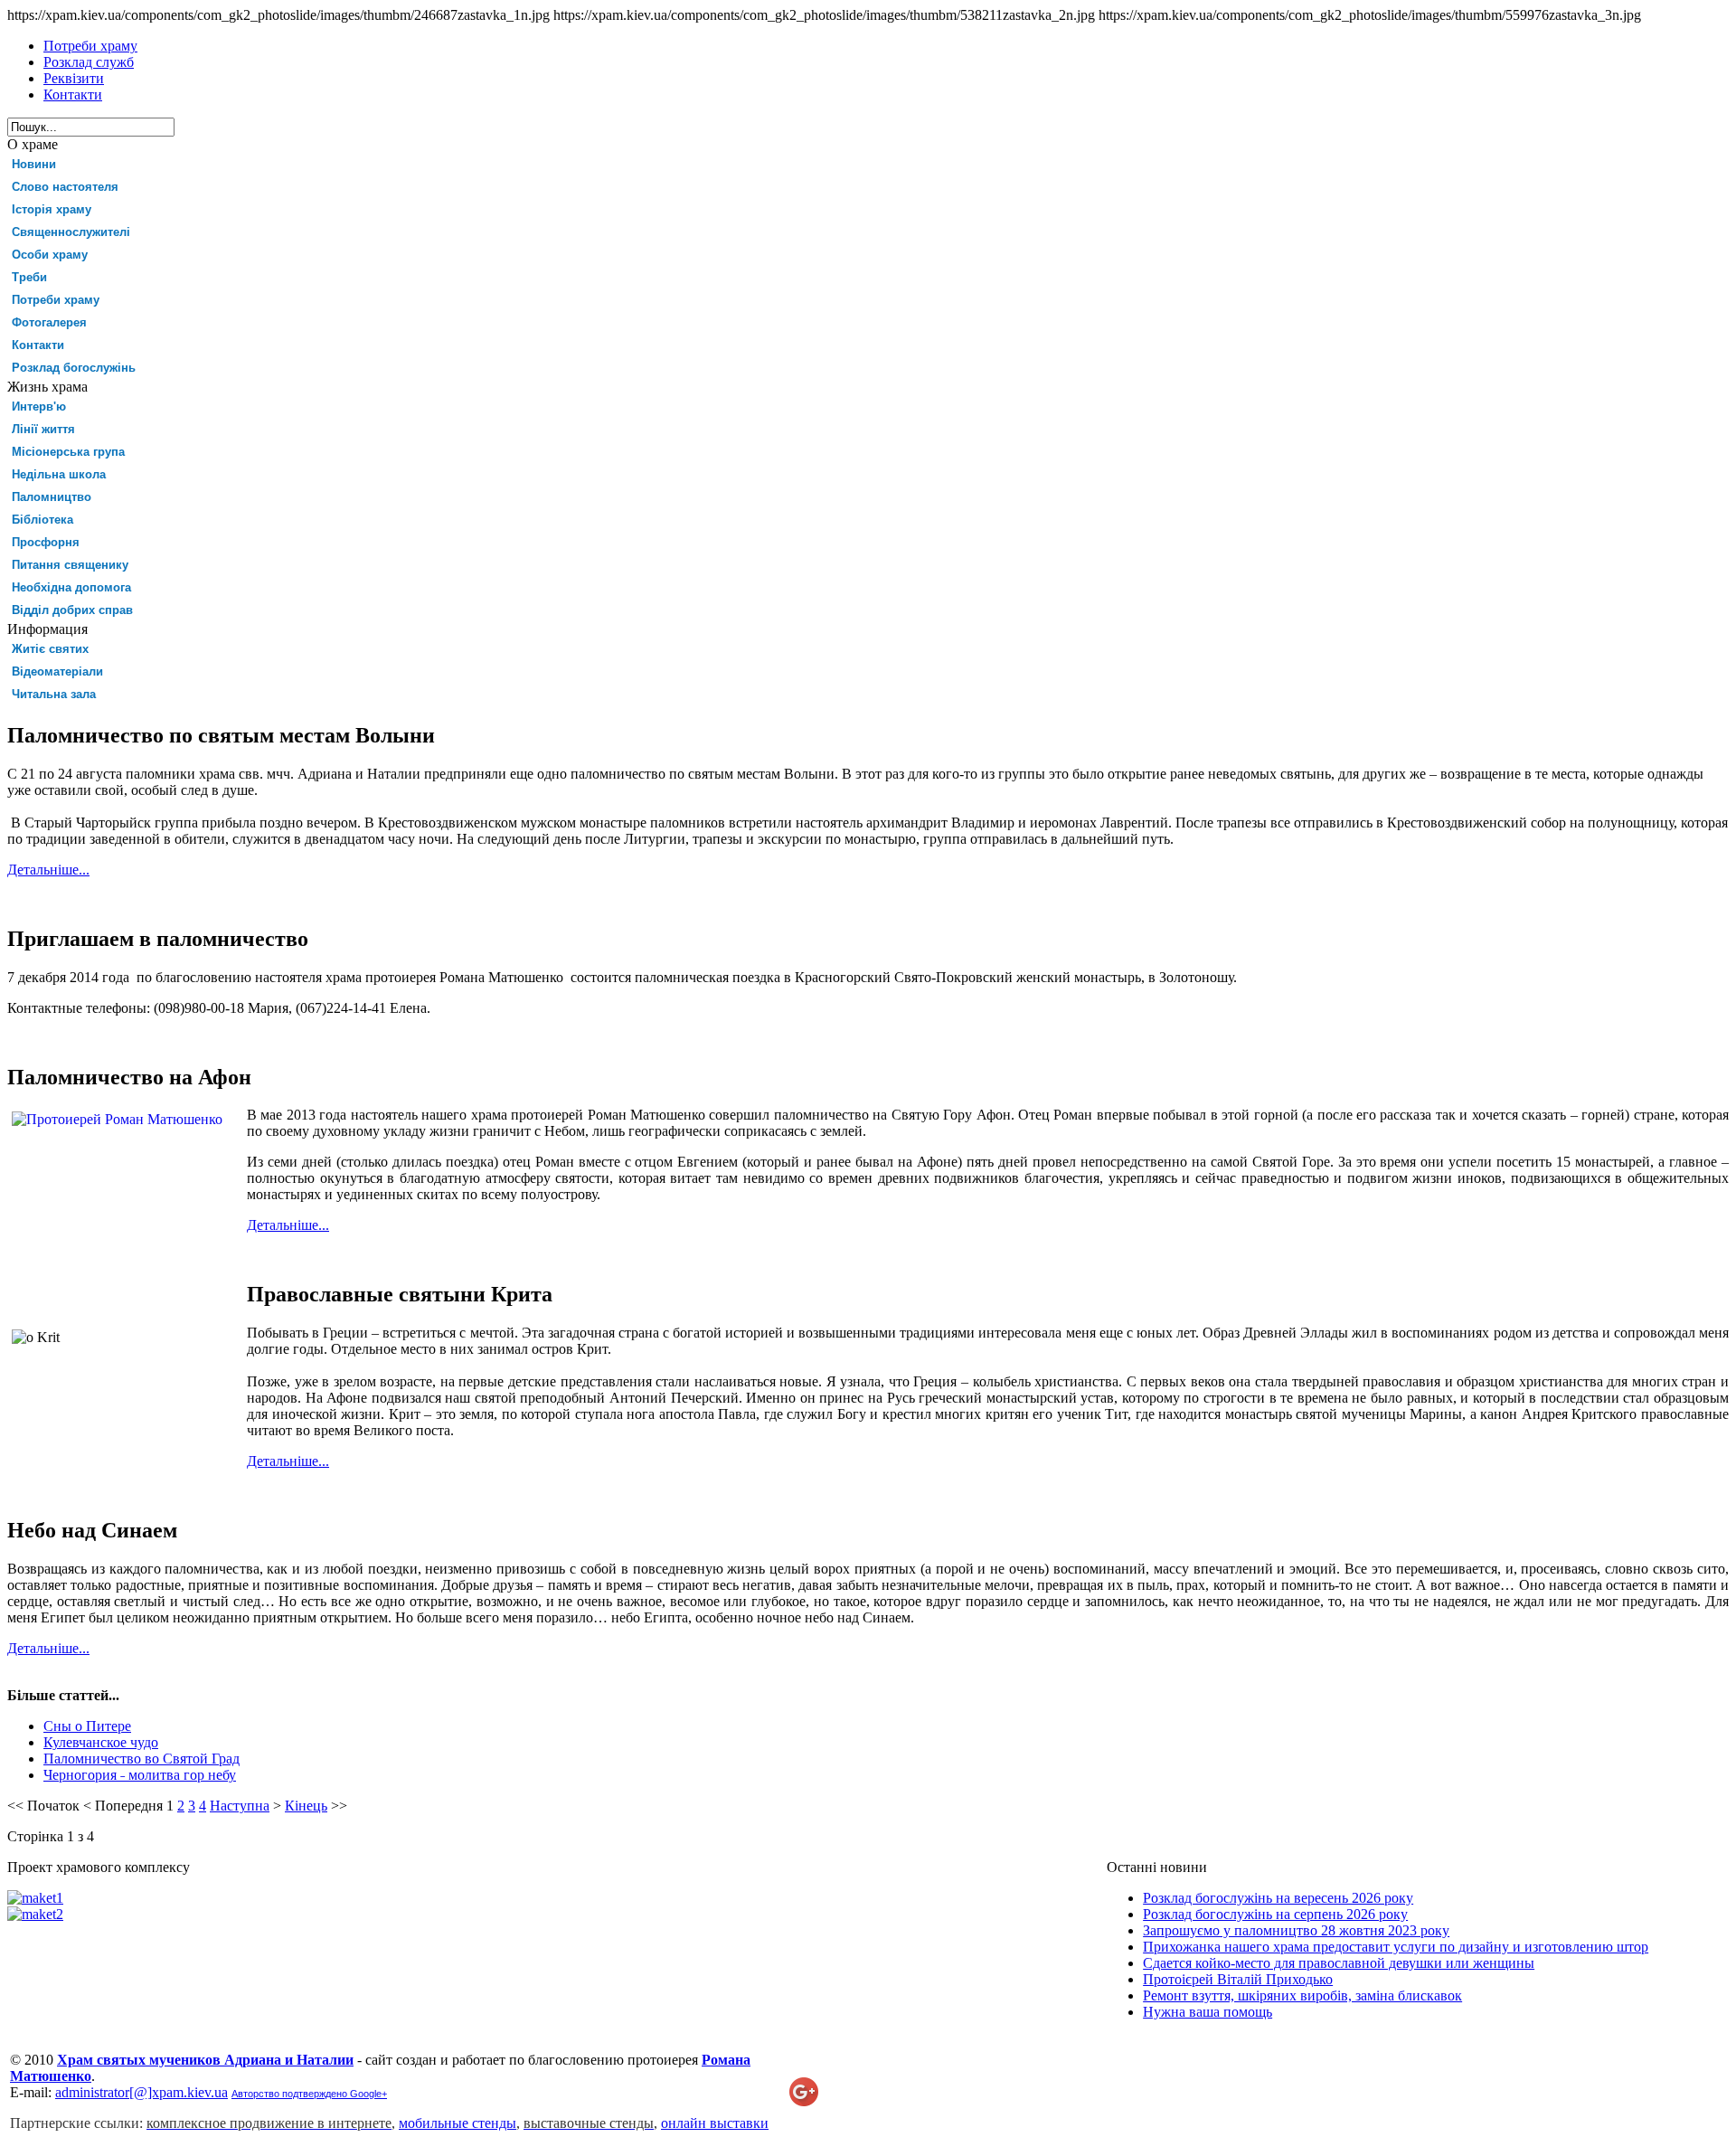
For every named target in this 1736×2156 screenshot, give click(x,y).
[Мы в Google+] (804, 2101)
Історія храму (52, 209)
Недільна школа (59, 474)
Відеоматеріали (57, 671)
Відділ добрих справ (72, 610)
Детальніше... (48, 870)
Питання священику (70, 565)
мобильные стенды (458, 2123)
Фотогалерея (49, 322)
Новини (34, 164)
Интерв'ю (39, 407)
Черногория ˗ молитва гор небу (140, 1775)
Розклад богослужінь (74, 368)
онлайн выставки (715, 2123)
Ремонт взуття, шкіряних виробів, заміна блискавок (1302, 1995)
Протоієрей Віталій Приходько (1238, 1979)
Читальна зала (54, 694)
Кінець (306, 1806)
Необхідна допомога (71, 587)
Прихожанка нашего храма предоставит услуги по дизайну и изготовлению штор (1396, 1947)
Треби (29, 277)
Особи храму (50, 255)
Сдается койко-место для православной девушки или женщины (1339, 1963)
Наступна (240, 1806)
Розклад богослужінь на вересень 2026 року (1278, 1898)
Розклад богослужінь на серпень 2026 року (1275, 1914)
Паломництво (52, 497)
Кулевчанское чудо (101, 1742)
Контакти (38, 345)
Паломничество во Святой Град (142, 1759)
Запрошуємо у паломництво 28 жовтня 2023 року (1296, 1930)
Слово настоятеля (65, 187)
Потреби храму (56, 300)
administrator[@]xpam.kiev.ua (142, 2092)
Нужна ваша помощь (1208, 2012)
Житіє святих (50, 649)
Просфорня (46, 542)
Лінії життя (43, 429)
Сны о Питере (87, 1726)
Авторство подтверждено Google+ (309, 2094)
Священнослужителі (71, 232)
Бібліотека (42, 520)
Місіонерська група (68, 452)
